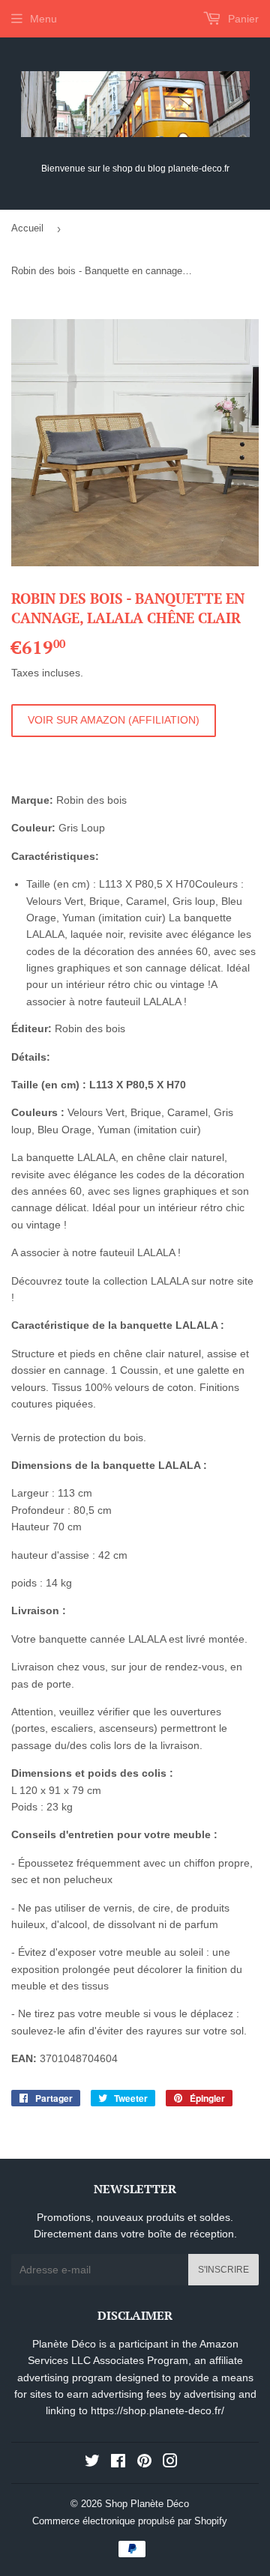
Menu (43, 19)
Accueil (27, 228)
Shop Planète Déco (147, 2504)
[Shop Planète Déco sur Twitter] (92, 2463)
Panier (242, 19)
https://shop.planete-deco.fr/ (157, 2410)
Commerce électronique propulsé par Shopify (130, 2521)
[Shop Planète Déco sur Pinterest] (144, 2463)
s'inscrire (223, 2270)
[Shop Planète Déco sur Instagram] (170, 2463)
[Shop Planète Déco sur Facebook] (118, 2463)
